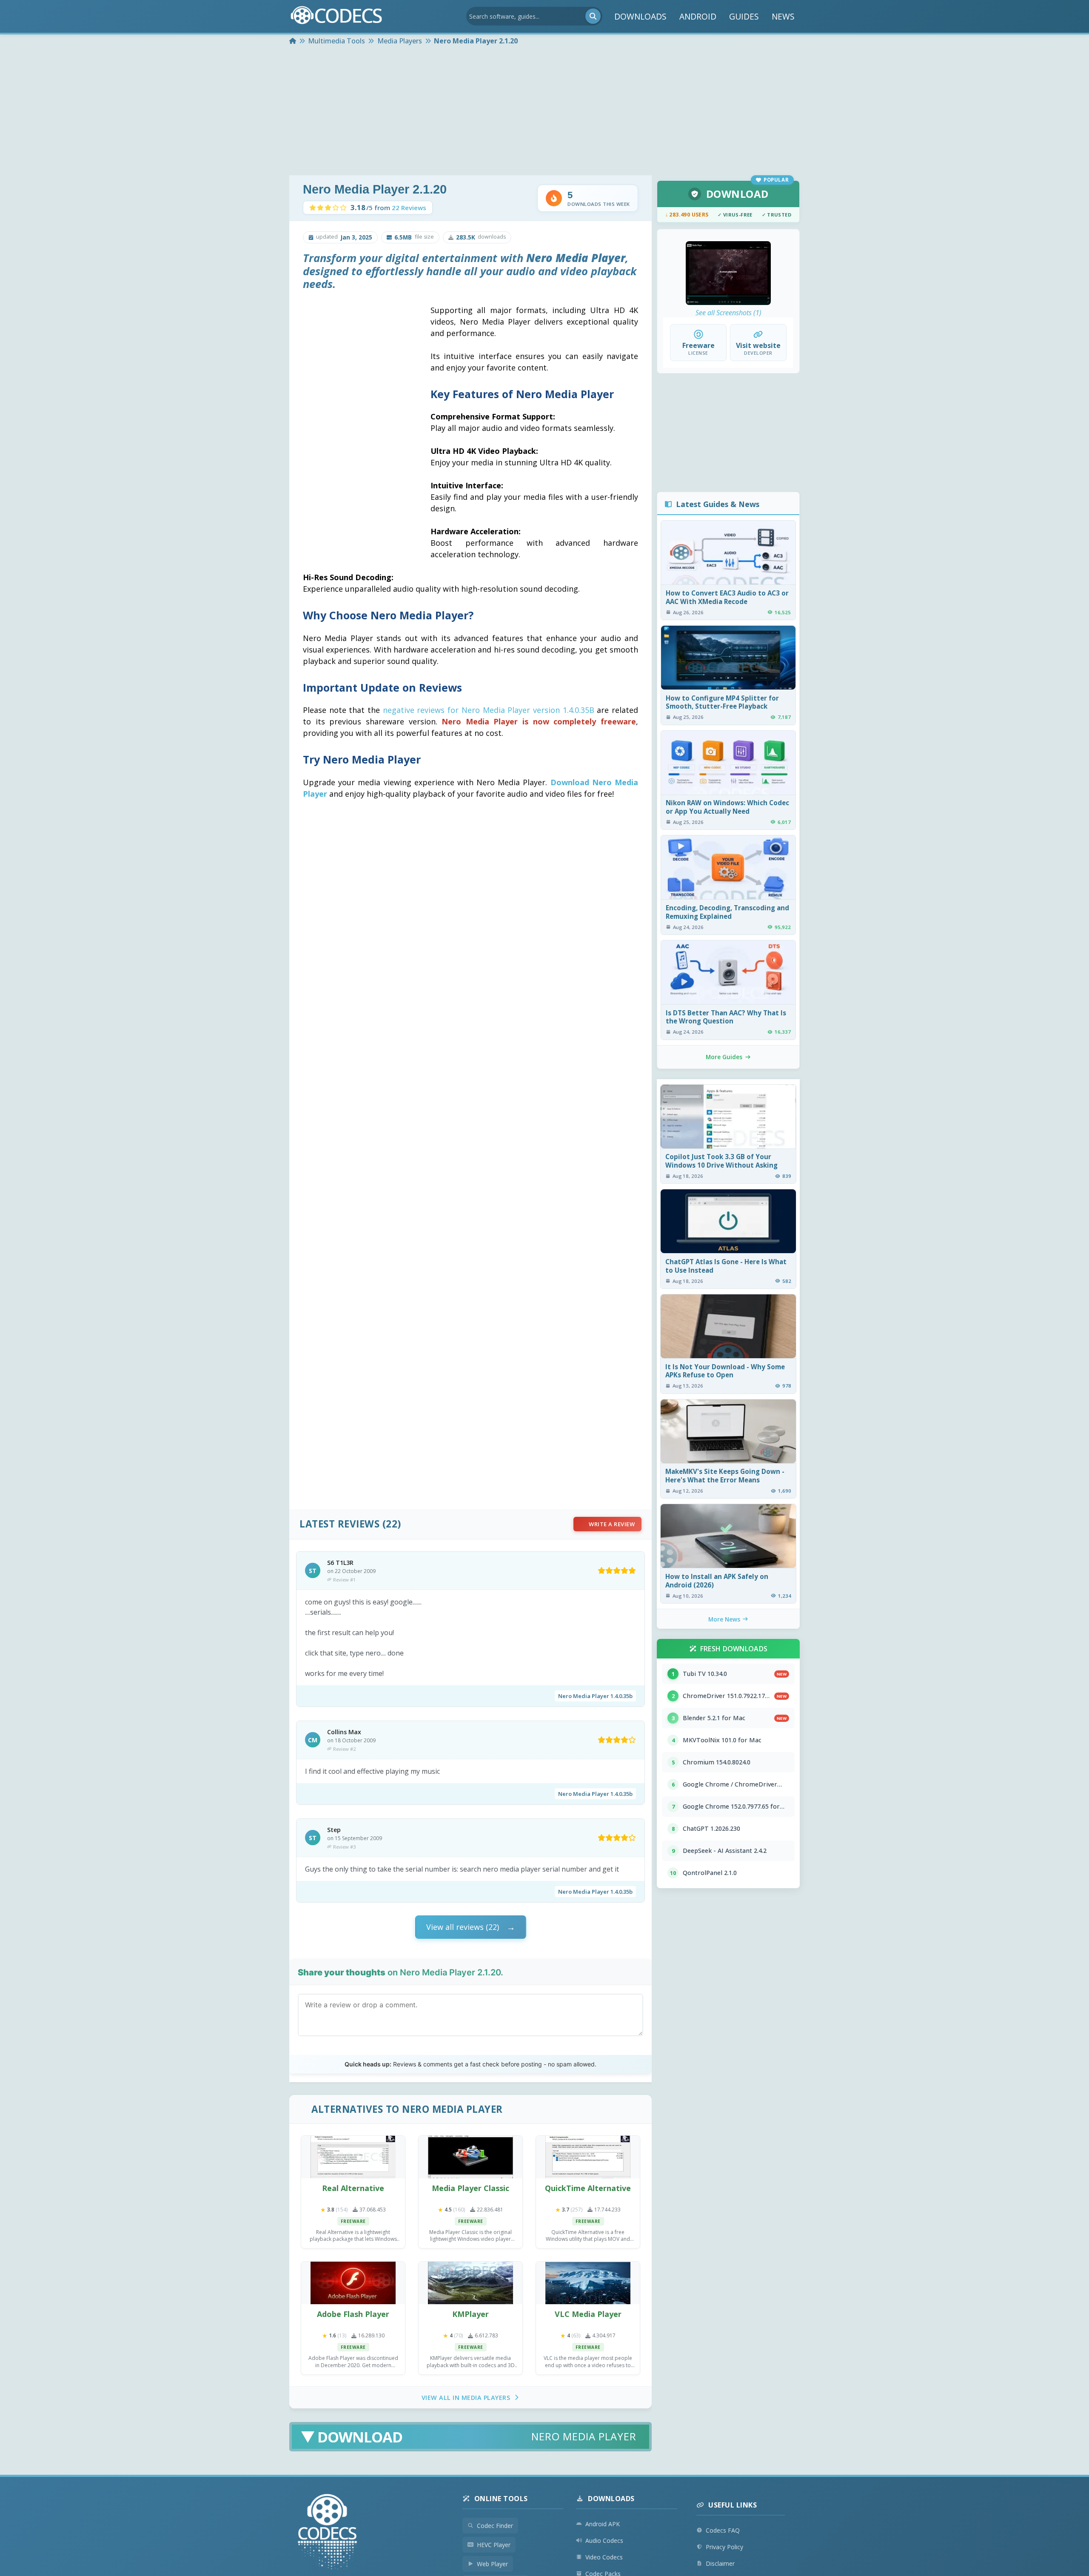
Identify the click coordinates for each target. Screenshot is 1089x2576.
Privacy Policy (724, 2547)
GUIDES (744, 16)
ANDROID (698, 16)
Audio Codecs (604, 2540)
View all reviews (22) (463, 1927)
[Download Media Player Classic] (470, 2157)
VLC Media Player (588, 2314)
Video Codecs (604, 2557)
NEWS (783, 16)
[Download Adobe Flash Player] (353, 2283)
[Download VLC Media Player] (588, 2283)
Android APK (603, 2524)
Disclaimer (720, 2563)
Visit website (758, 345)
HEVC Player (494, 2545)
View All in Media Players (466, 2398)
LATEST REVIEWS (339, 1524)
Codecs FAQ (723, 2530)
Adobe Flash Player (353, 2314)
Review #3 (344, 1847)
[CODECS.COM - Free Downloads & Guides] (328, 2533)
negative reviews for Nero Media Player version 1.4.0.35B (489, 710)
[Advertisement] (544, 111)
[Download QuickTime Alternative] (588, 2157)
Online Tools (501, 2499)
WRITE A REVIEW (612, 1524)
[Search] (593, 16)
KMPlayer (470, 2314)
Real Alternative (353, 2188)
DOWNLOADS (640, 16)
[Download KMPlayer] (470, 2283)
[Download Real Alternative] (353, 2157)
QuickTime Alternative (588, 2188)
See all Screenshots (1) (728, 313)
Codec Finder (495, 2526)
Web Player (492, 2564)
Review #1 (344, 1580)
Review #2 (344, 1749)
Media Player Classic (470, 2188)
